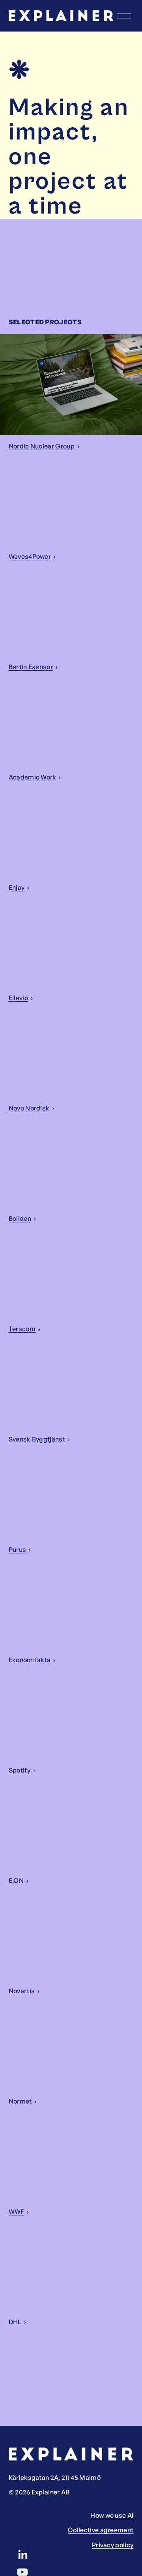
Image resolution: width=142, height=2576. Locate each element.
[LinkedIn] (22, 2555)
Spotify (20, 1770)
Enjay (17, 887)
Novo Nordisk (29, 1108)
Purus (18, 1549)
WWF (17, 2211)
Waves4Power (30, 556)
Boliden (20, 1218)
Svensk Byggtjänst (37, 1439)
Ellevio (18, 998)
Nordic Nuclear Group (42, 446)
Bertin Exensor (31, 667)
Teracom (22, 1329)
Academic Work (33, 777)
